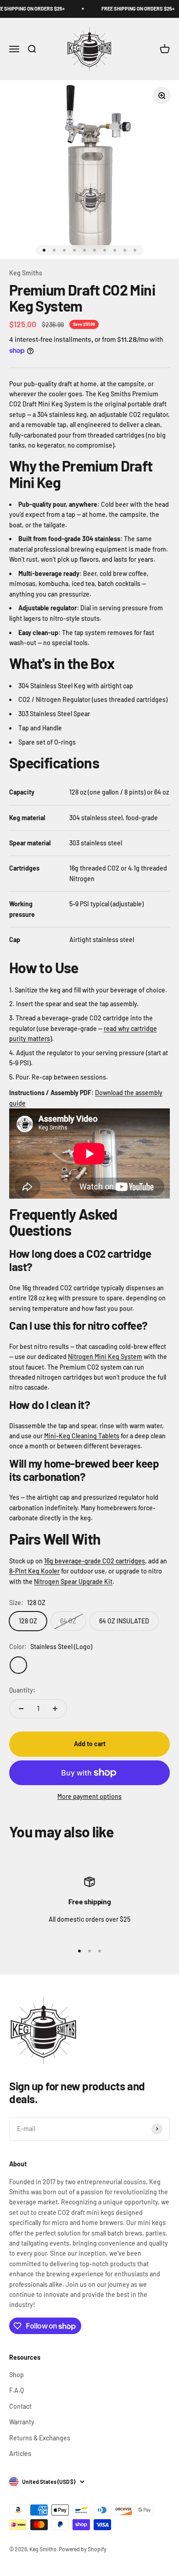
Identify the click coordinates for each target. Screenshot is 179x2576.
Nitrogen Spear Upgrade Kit (73, 1581)
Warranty (22, 2422)
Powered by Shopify (83, 2549)
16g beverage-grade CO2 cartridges (95, 1561)
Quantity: (22, 1690)
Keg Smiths (26, 273)
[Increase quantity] (55, 1709)
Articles (20, 2453)
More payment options (89, 1796)
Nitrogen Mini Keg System (105, 1357)
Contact (20, 2406)
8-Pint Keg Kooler (34, 1571)
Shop (17, 2375)
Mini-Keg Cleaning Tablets (82, 1436)
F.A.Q (17, 2390)
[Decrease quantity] (21, 1709)
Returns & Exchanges (40, 2438)
